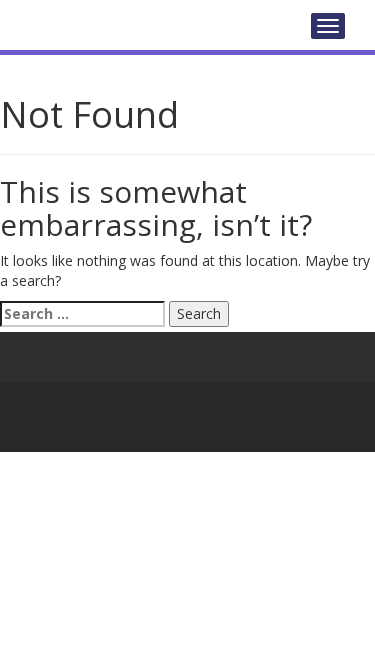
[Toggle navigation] (328, 26)
